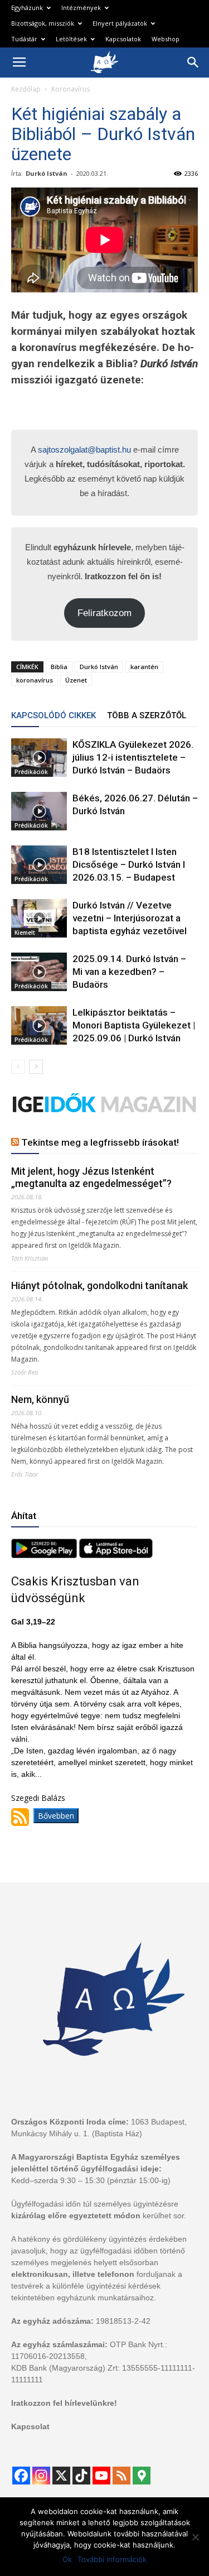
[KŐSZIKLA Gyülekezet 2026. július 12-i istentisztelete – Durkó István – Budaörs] (39, 758)
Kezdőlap (26, 89)
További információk (112, 2559)
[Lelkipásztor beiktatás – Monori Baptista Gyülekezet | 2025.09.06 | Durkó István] (39, 1025)
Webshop (166, 39)
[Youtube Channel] (101, 2476)
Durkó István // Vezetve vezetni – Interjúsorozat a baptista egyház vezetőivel (130, 918)
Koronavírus (71, 89)
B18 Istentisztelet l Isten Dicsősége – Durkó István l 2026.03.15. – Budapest (129, 864)
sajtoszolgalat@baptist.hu (84, 450)
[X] (61, 2476)
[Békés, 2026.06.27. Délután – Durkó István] (39, 811)
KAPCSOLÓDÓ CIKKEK (54, 715)
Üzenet (76, 680)
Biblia (59, 667)
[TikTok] (81, 2476)
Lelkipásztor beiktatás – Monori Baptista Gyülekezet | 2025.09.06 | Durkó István (134, 1025)
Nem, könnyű (40, 1399)
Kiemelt (25, 933)
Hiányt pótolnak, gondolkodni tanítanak (99, 1285)
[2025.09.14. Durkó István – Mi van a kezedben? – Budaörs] (39, 972)
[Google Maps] (142, 2476)
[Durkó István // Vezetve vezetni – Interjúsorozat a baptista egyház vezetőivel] (39, 918)
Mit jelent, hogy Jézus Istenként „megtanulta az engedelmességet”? (91, 1177)
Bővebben (56, 1816)
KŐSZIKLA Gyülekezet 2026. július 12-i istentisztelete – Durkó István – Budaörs (133, 757)
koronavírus (35, 680)
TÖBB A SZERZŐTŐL (147, 715)
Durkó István (47, 173)
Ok (67, 2559)
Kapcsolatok (123, 39)
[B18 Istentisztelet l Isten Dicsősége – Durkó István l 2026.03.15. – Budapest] (39, 865)
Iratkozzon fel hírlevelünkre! (64, 2403)
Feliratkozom (104, 613)
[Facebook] (21, 2476)
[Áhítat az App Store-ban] (116, 1555)
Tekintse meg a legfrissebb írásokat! (100, 1142)
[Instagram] (41, 2476)
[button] (193, 63)
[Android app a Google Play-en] (45, 1555)
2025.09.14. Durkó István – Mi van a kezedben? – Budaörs (129, 972)
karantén (144, 667)
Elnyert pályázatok (120, 23)
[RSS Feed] (121, 2476)
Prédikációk (31, 772)
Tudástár (24, 39)
